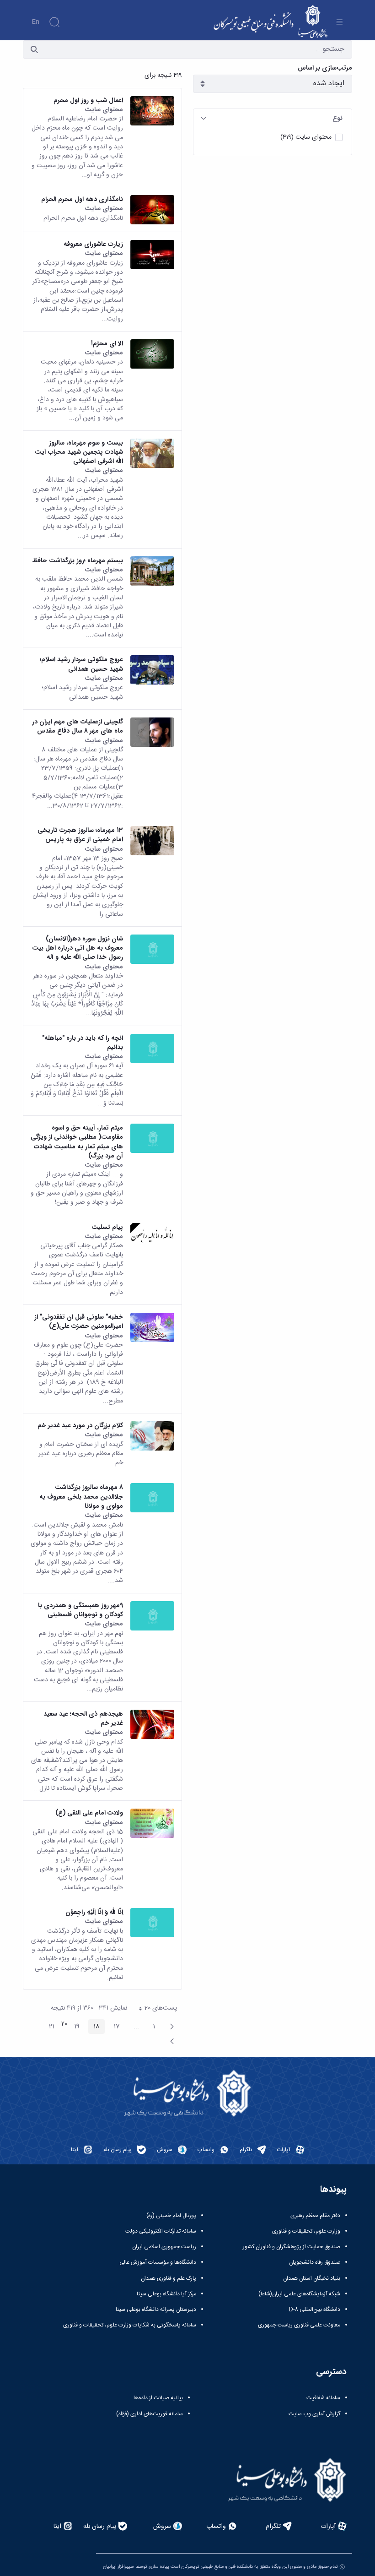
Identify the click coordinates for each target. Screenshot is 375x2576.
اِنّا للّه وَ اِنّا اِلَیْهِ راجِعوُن (94, 1912)
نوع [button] (337, 118)
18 (94, 2027)
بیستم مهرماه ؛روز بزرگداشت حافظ (78, 560)
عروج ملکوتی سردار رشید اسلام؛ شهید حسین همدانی (81, 664)
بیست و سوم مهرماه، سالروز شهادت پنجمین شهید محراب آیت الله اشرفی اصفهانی (79, 452)
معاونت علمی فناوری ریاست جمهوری (299, 2325)
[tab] (273, 118)
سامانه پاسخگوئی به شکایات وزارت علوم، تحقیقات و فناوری (130, 2325)
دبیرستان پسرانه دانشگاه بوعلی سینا (156, 2310)
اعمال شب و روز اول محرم (88, 100)
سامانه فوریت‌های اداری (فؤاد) (150, 2414)
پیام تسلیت (107, 1227)
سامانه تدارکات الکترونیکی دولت (161, 2231)
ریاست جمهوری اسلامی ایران (164, 2247)
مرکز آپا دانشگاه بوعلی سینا (166, 2294)
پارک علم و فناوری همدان (169, 2278)
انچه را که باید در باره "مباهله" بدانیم (83, 1043)
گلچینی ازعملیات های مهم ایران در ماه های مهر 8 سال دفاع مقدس (78, 726)
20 (64, 2024)
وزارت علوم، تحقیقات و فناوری (306, 2231)
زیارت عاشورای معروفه (93, 244)
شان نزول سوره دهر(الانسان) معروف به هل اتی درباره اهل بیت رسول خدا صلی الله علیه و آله (78, 948)
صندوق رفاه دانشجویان (315, 2262)
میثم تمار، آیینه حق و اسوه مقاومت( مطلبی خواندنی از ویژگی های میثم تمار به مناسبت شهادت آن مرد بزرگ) (77, 1142)
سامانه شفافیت (323, 2398)
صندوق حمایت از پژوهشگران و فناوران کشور (292, 2247)
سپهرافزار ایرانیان (118, 2567)
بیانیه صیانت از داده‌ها (158, 2398)
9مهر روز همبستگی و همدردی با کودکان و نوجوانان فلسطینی (80, 1610)
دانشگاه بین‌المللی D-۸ (315, 2310)
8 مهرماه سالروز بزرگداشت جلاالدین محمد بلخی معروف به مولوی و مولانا (81, 1497)
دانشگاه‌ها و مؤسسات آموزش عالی (158, 2262)
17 (114, 2027)
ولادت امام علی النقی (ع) (89, 1813)
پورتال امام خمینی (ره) (171, 2216)
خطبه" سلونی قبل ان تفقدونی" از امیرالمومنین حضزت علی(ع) (79, 1322)
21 (49, 2027)
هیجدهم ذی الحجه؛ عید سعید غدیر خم (83, 1719)
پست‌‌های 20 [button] (155, 2009)
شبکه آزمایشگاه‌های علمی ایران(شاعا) (299, 2294)
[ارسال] (34, 49)
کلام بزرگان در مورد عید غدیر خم (80, 1425)
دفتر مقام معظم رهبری (315, 2216)
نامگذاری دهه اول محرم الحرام (82, 199)
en (35, 22)
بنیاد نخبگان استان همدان (312, 2278)
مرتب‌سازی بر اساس (325, 68)
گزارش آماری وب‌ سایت (314, 2414)
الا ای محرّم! (107, 343)
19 (74, 2027)
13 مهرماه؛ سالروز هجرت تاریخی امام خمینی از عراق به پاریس (80, 835)
